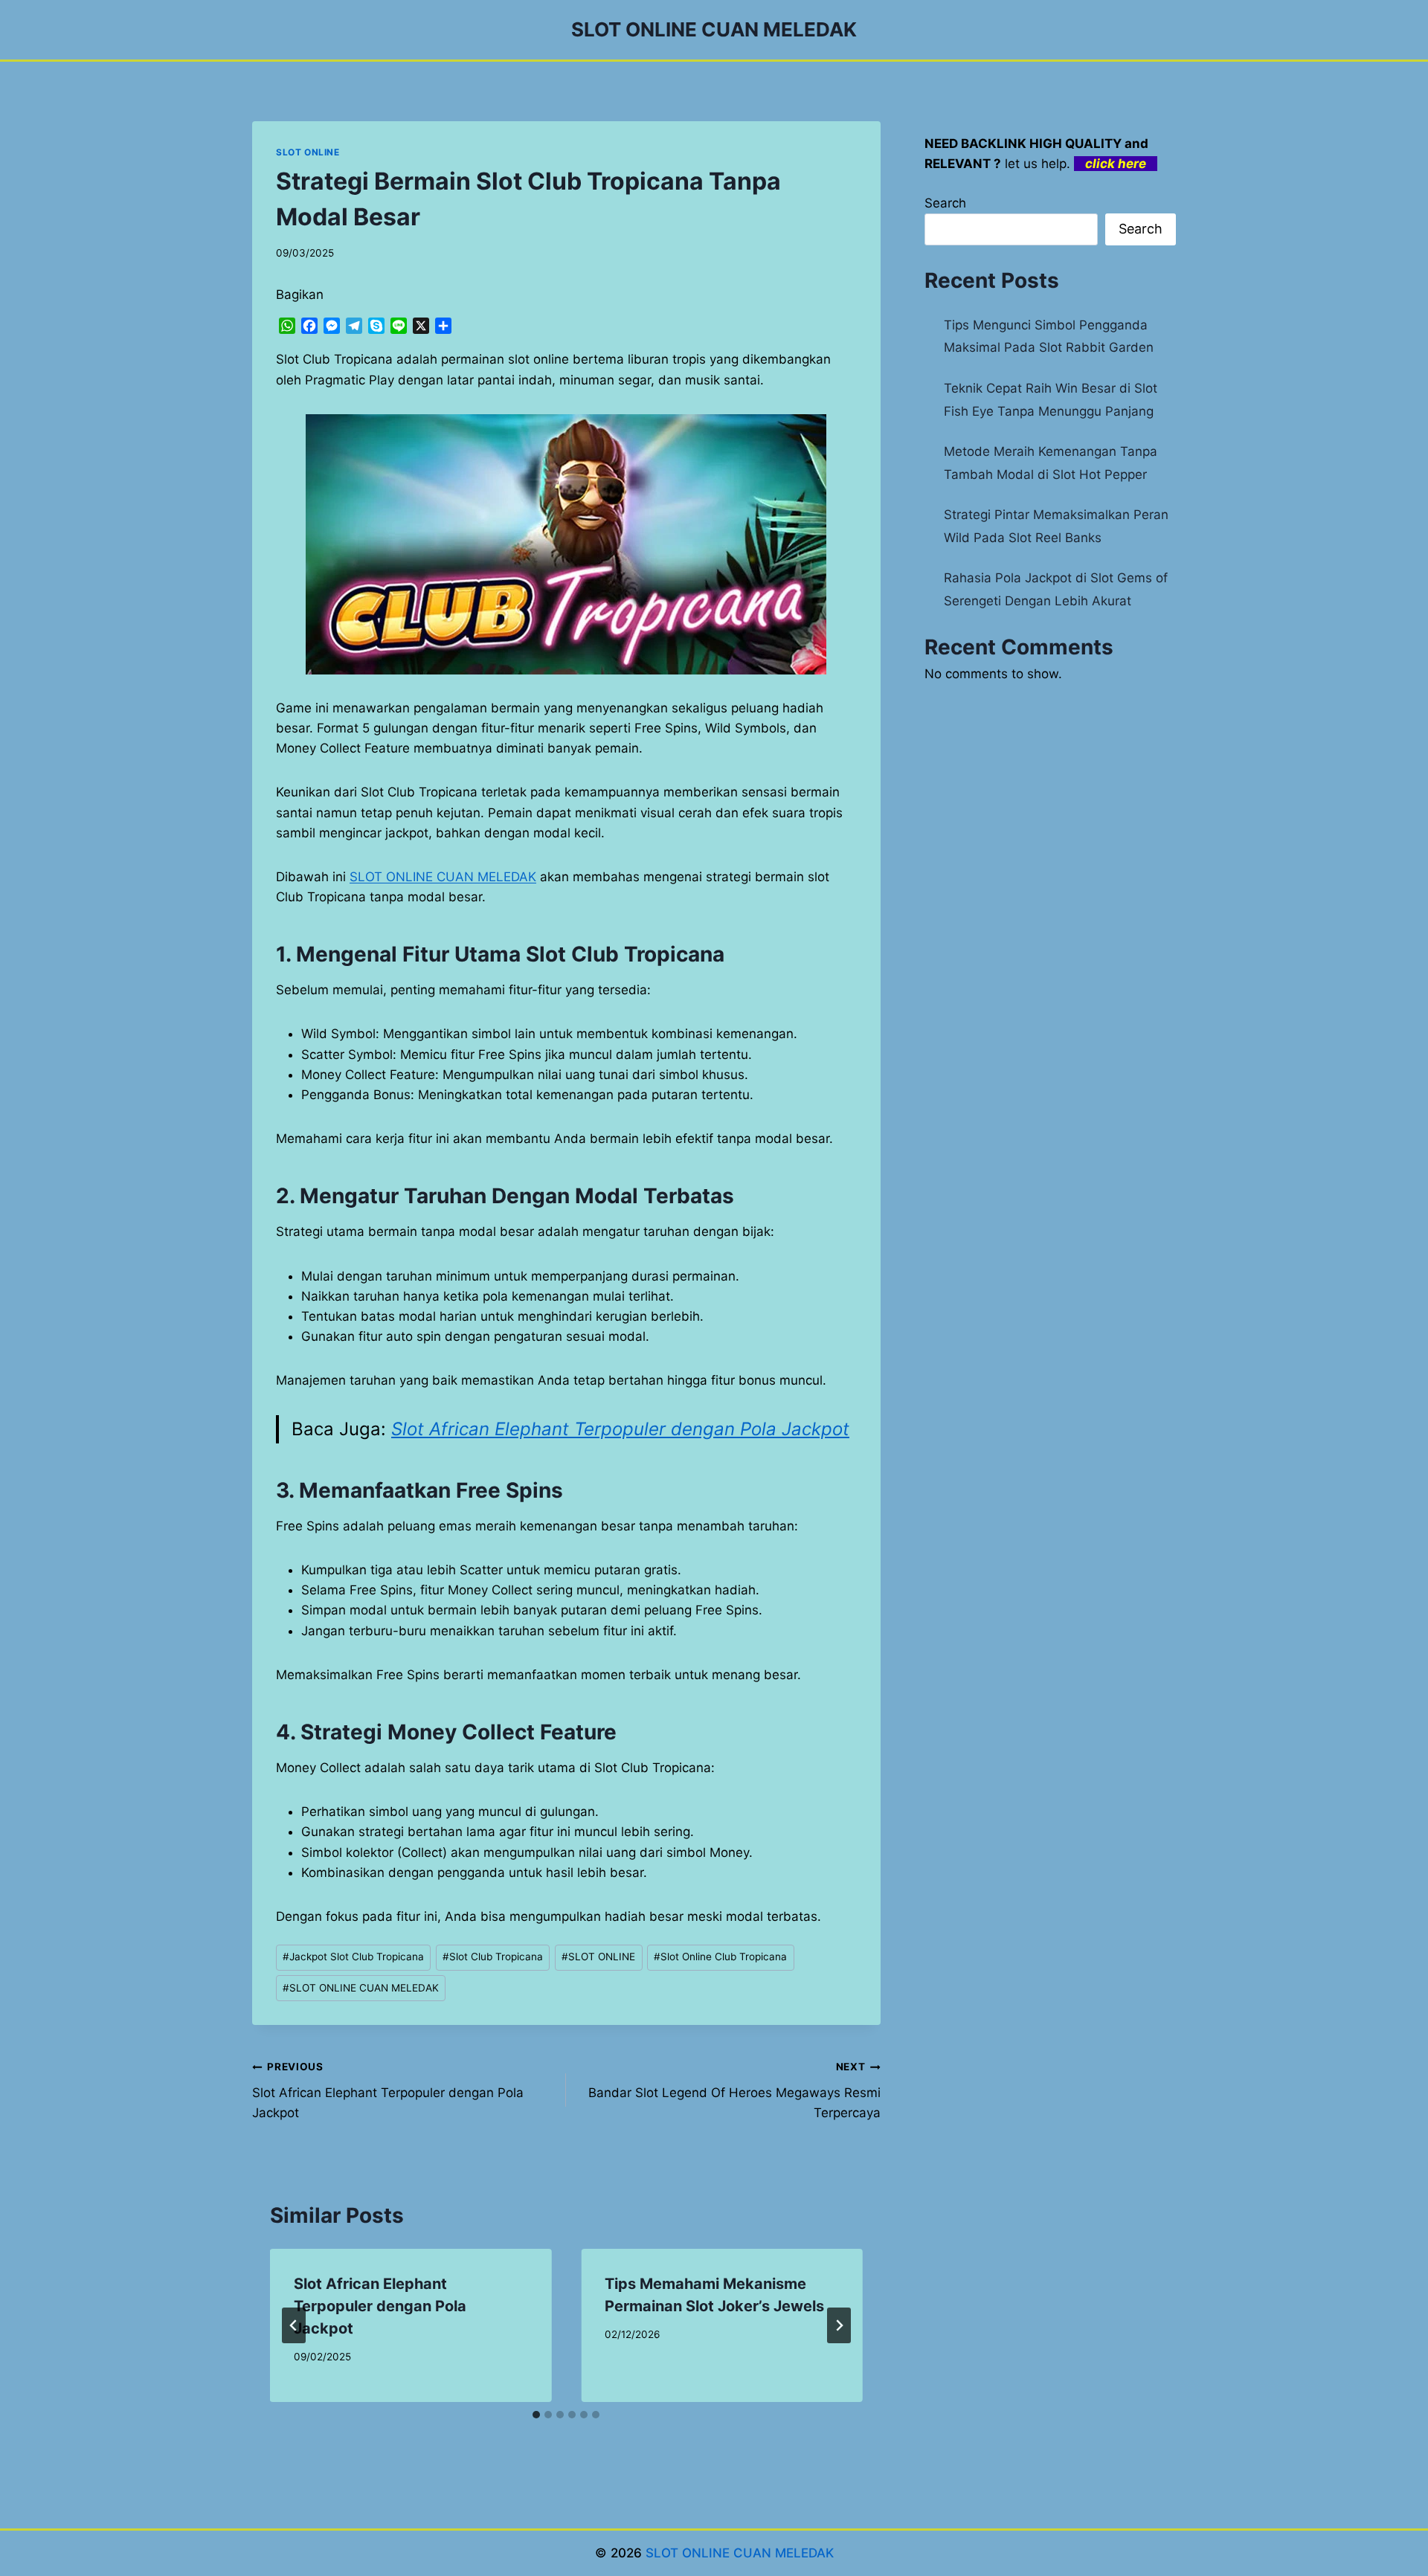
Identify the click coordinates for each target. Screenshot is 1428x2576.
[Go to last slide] (294, 2325)
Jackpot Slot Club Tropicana (353, 1957)
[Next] (839, 2325)
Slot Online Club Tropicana (720, 1957)
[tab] (536, 2415)
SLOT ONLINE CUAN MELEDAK (443, 877)
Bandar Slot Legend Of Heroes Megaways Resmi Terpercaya (734, 2090)
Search (945, 203)
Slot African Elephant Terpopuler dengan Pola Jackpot (620, 1429)
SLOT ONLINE (308, 152)
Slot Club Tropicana (493, 1957)
